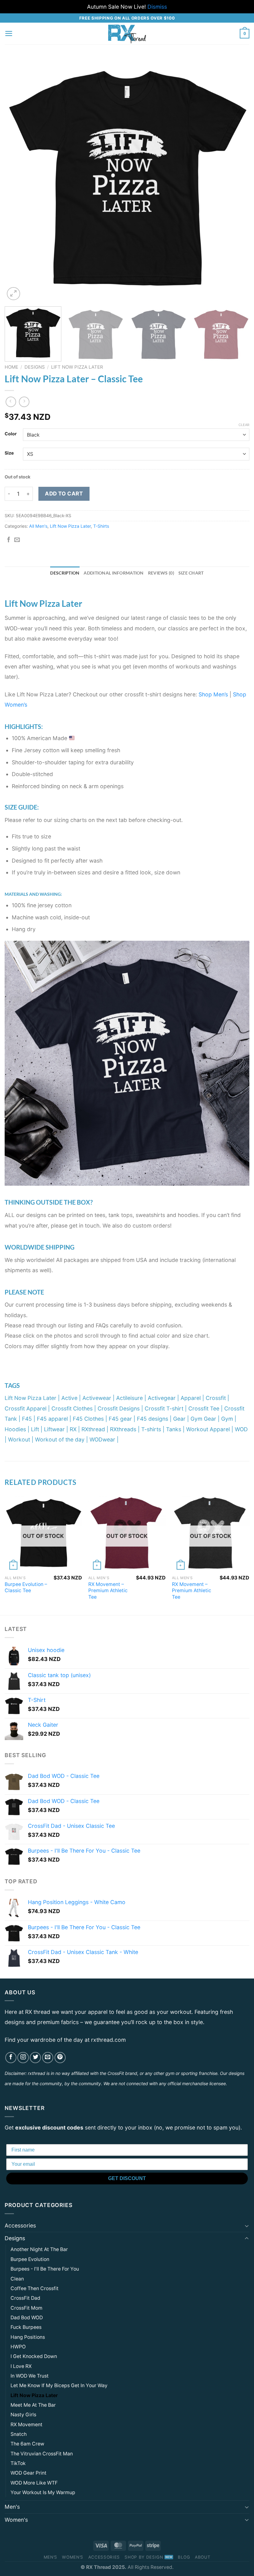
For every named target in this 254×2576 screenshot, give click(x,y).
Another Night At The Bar (39, 2249)
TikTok (18, 2463)
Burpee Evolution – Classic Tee (26, 1588)
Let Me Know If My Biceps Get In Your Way (59, 2385)
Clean (17, 2279)
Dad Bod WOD (27, 2318)
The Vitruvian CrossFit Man (42, 2454)
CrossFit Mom (26, 2308)
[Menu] (9, 33)
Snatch (19, 2434)
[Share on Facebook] (9, 540)
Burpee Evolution (30, 2259)
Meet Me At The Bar (33, 2405)
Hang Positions (28, 2337)
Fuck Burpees (26, 2327)
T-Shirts (101, 526)
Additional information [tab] (114, 573)
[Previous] (17, 179)
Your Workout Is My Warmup (43, 2492)
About (203, 2557)
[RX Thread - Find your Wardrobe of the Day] (127, 33)
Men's (12, 2507)
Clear (244, 425)
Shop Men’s (213, 694)
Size (9, 453)
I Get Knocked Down (34, 2356)
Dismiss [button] (157, 7)
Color (11, 434)
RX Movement (26, 2425)
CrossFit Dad (25, 2298)
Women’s (73, 2557)
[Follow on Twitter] (35, 2058)
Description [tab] (65, 573)
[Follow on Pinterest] (60, 2058)
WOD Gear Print (28, 2473)
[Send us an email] (48, 2058)
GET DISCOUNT (127, 2178)
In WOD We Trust (30, 2376)
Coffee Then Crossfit (35, 2288)
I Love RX (21, 2366)
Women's (16, 2520)
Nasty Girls (23, 2415)
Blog (184, 2557)
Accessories (20, 2225)
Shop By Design (144, 2557)
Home (11, 367)
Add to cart (64, 493)
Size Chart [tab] (191, 573)
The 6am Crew (27, 2444)
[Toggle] (247, 2226)
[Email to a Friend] (17, 540)
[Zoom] (13, 294)
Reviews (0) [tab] (161, 573)
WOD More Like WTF (34, 2483)
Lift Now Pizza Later (77, 367)
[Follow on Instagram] (23, 2058)
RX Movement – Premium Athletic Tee (108, 1591)
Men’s (50, 2557)
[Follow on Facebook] (11, 2058)
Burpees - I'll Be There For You (45, 2269)
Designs (35, 367)
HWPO (18, 2347)
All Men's (38, 526)
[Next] (237, 179)
